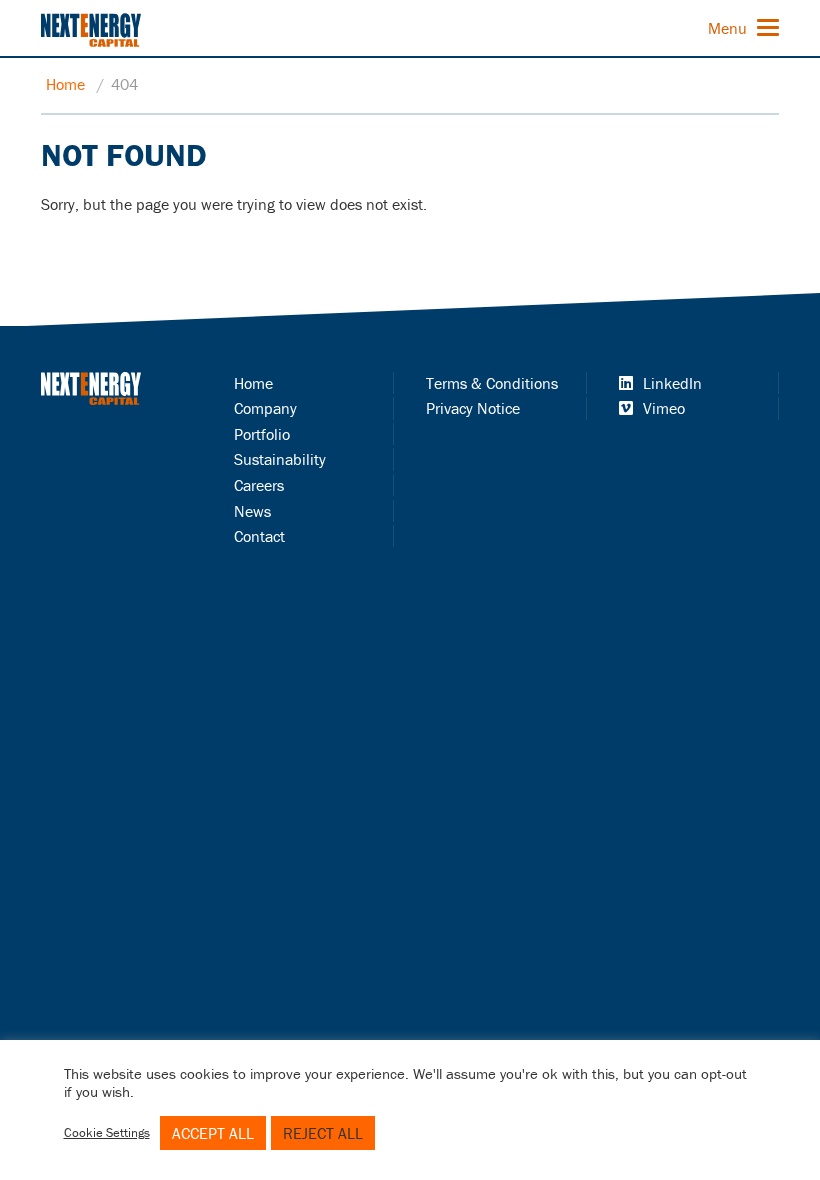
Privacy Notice (473, 408)
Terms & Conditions (492, 383)
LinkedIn (672, 383)
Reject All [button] (323, 1133)
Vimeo (664, 408)
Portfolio (262, 434)
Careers (259, 485)
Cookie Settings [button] (107, 1132)
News (252, 511)
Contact (259, 536)
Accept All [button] (213, 1133)
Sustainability (280, 459)
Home (65, 84)
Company (265, 408)
